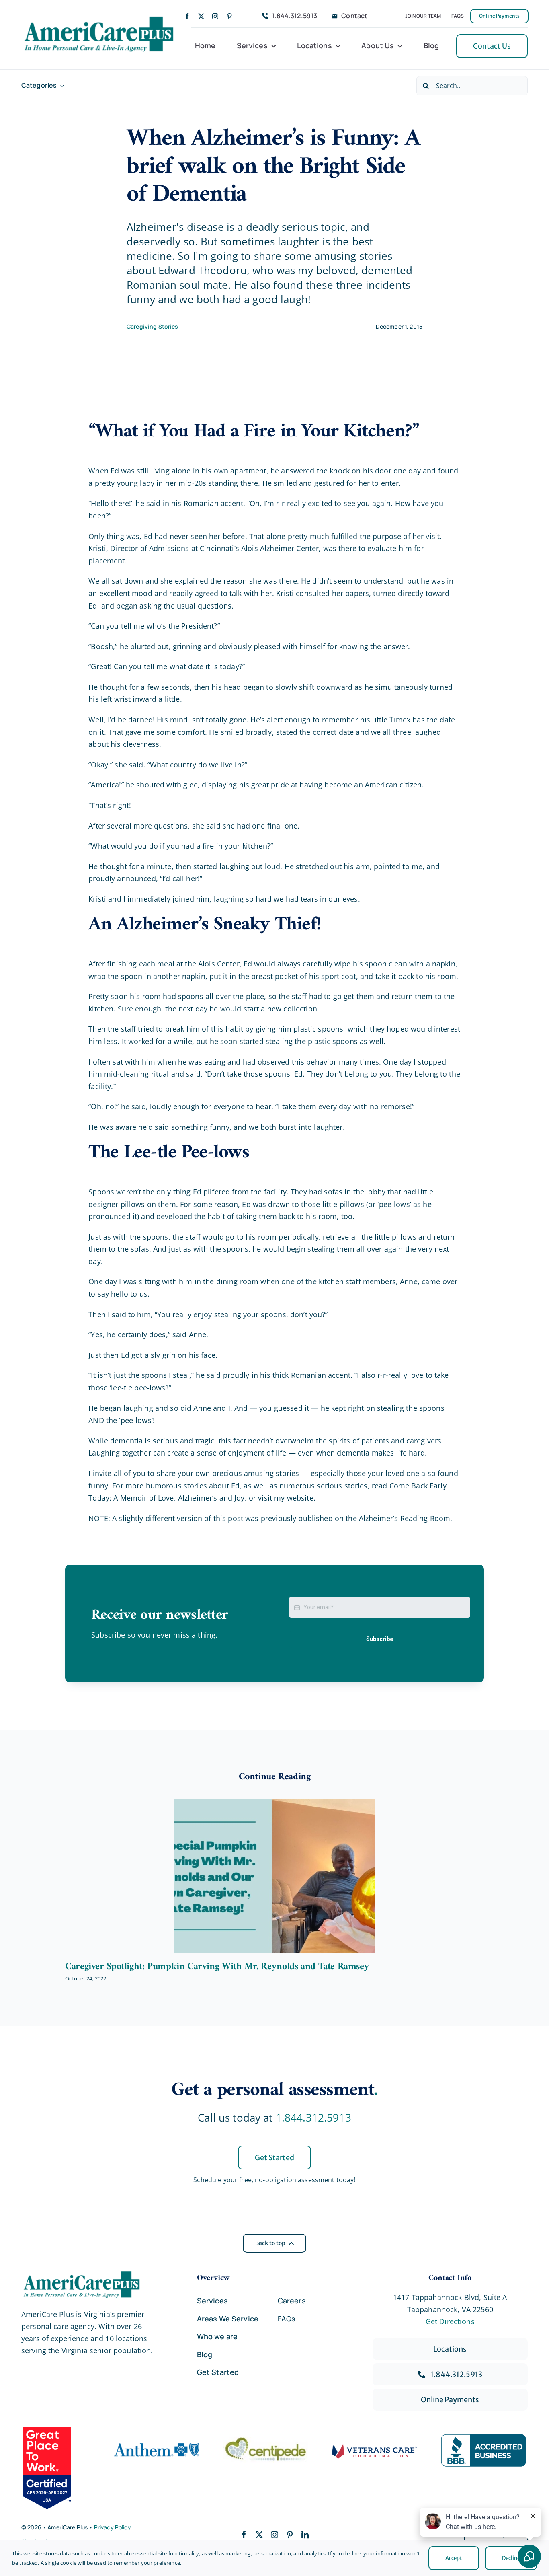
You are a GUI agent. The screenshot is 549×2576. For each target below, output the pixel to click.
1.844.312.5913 (313, 2118)
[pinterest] (229, 16)
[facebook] (187, 16)
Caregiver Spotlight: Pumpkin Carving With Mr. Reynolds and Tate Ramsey (217, 1967)
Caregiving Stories (153, 326)
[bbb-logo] (483, 2438)
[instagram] (215, 16)
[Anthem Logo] (157, 2440)
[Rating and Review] (57, 2468)
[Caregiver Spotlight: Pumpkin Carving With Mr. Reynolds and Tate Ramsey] (274, 1876)
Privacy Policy (113, 2527)
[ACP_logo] (99, 17)
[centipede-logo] (266, 2440)
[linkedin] (305, 2535)
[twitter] (201, 16)
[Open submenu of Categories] (60, 85)
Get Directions (450, 2321)
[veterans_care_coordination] (375, 2448)
